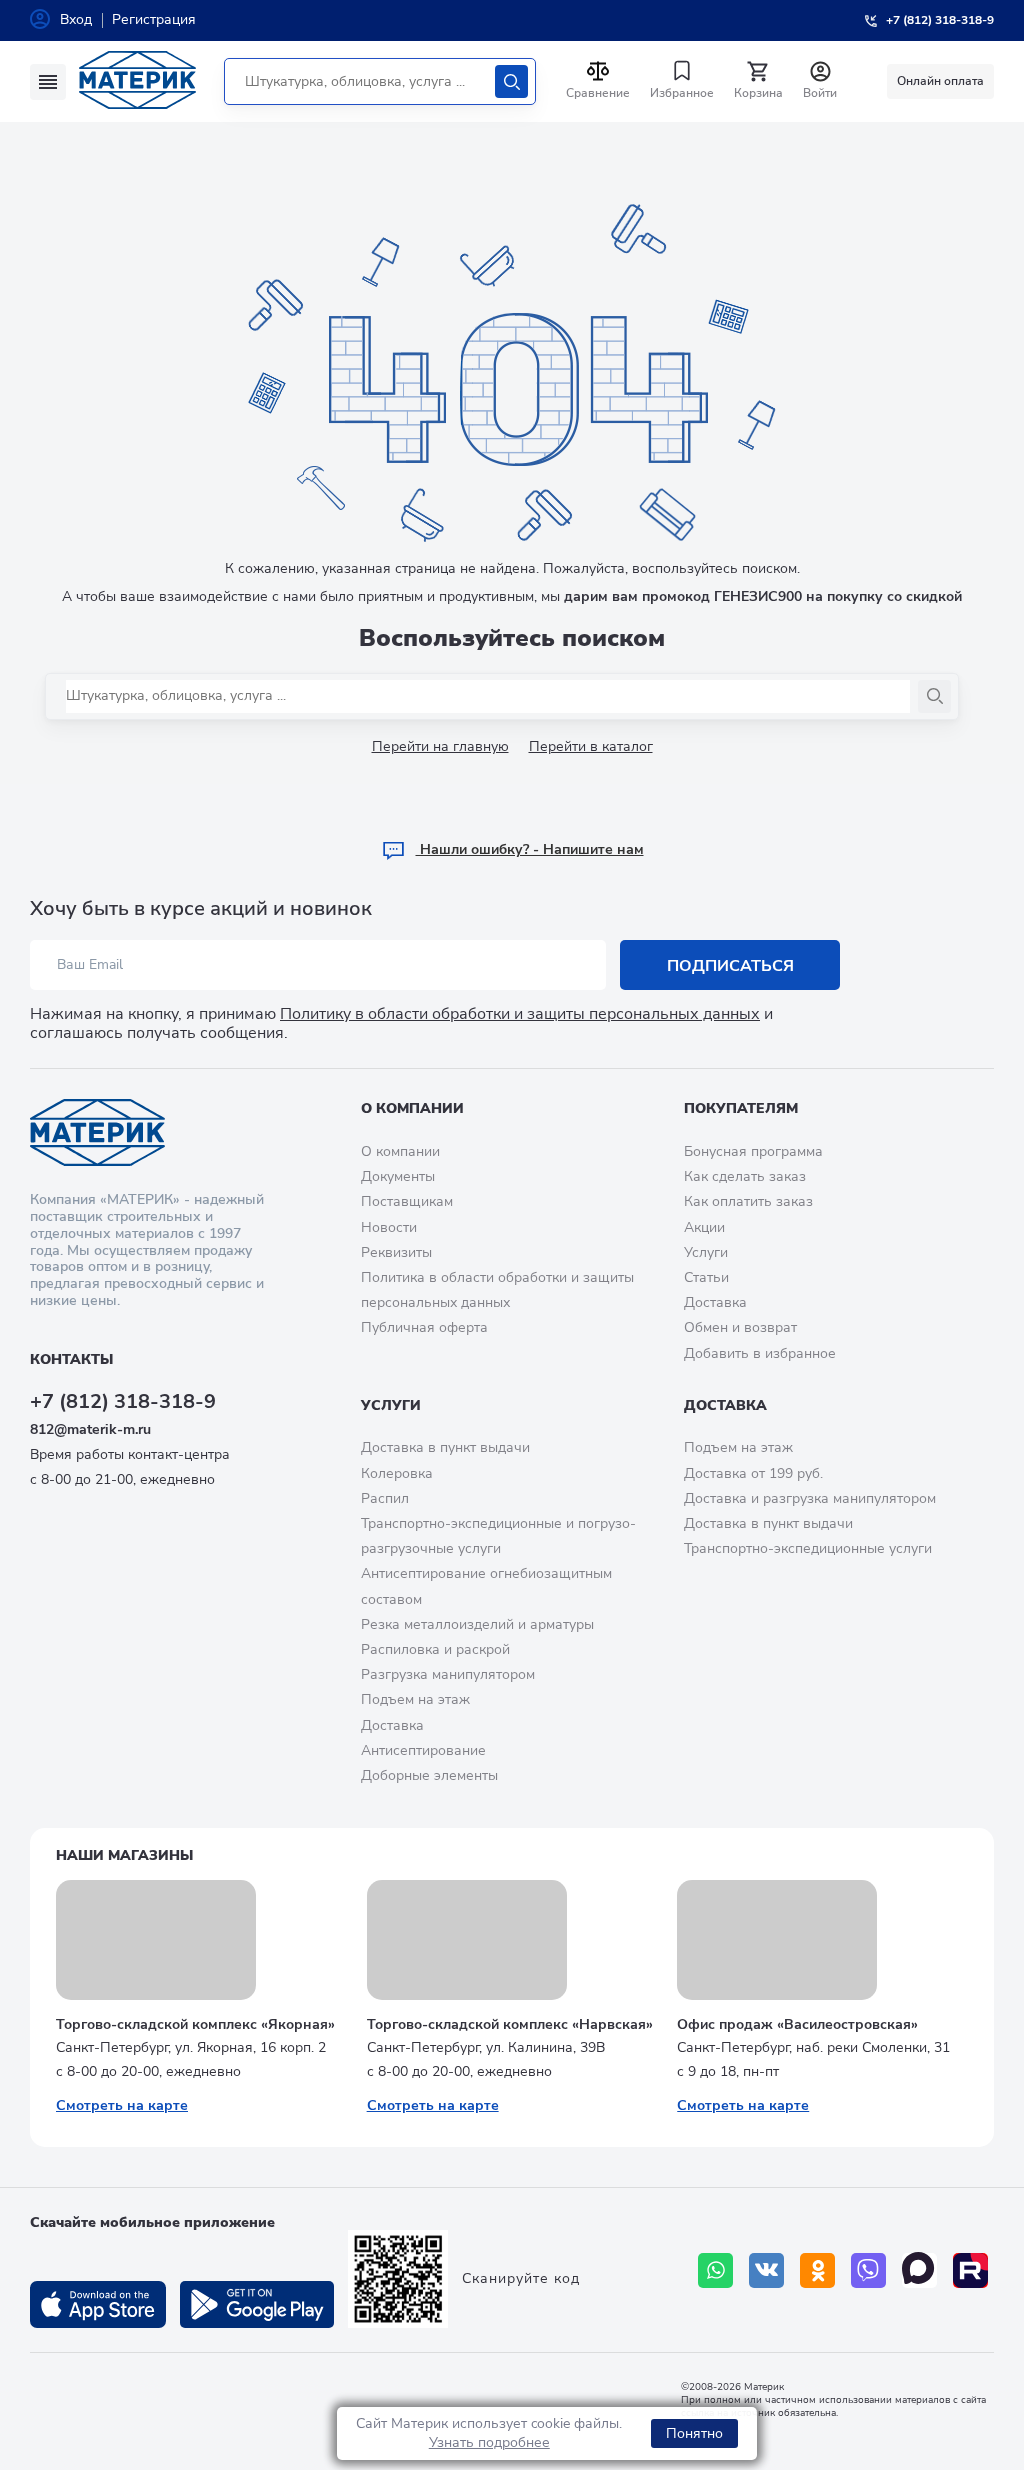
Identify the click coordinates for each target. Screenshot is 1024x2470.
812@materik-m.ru (90, 1429)
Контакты (71, 1359)
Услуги (706, 1252)
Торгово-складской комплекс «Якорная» (195, 2024)
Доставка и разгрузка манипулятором (810, 1498)
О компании (412, 1108)
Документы (398, 1176)
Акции (704, 1227)
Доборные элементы (429, 1775)
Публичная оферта (424, 1327)
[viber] (868, 2270)
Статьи (706, 1277)
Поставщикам (407, 1201)
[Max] (919, 2270)
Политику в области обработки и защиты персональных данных (520, 1014)
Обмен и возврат (740, 1327)
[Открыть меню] (48, 82)
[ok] (817, 2270)
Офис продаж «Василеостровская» (797, 2024)
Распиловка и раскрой (435, 1649)
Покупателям (741, 1108)
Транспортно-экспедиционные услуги (808, 1548)
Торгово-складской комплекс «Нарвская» (510, 2024)
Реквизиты (396, 1252)
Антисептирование (423, 1750)
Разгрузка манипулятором (448, 1674)
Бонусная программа (753, 1151)
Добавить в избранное (760, 1353)
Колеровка (397, 1473)
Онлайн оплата (940, 81)
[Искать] (511, 81)
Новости (389, 1227)
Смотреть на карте (122, 2105)
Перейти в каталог (591, 746)
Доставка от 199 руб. (753, 1473)
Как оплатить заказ (748, 1201)
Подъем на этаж (415, 1699)
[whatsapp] (715, 2270)
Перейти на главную (440, 746)
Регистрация (154, 19)
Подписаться (730, 966)
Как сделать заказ (745, 1176)
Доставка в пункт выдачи (445, 1447)
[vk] (766, 2270)
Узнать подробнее (489, 2442)
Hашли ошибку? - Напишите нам (530, 849)
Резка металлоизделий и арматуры (477, 1624)
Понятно (694, 2433)
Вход (76, 19)
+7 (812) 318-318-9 (123, 1401)
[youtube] (970, 2270)
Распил (385, 1498)
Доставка (715, 1302)
